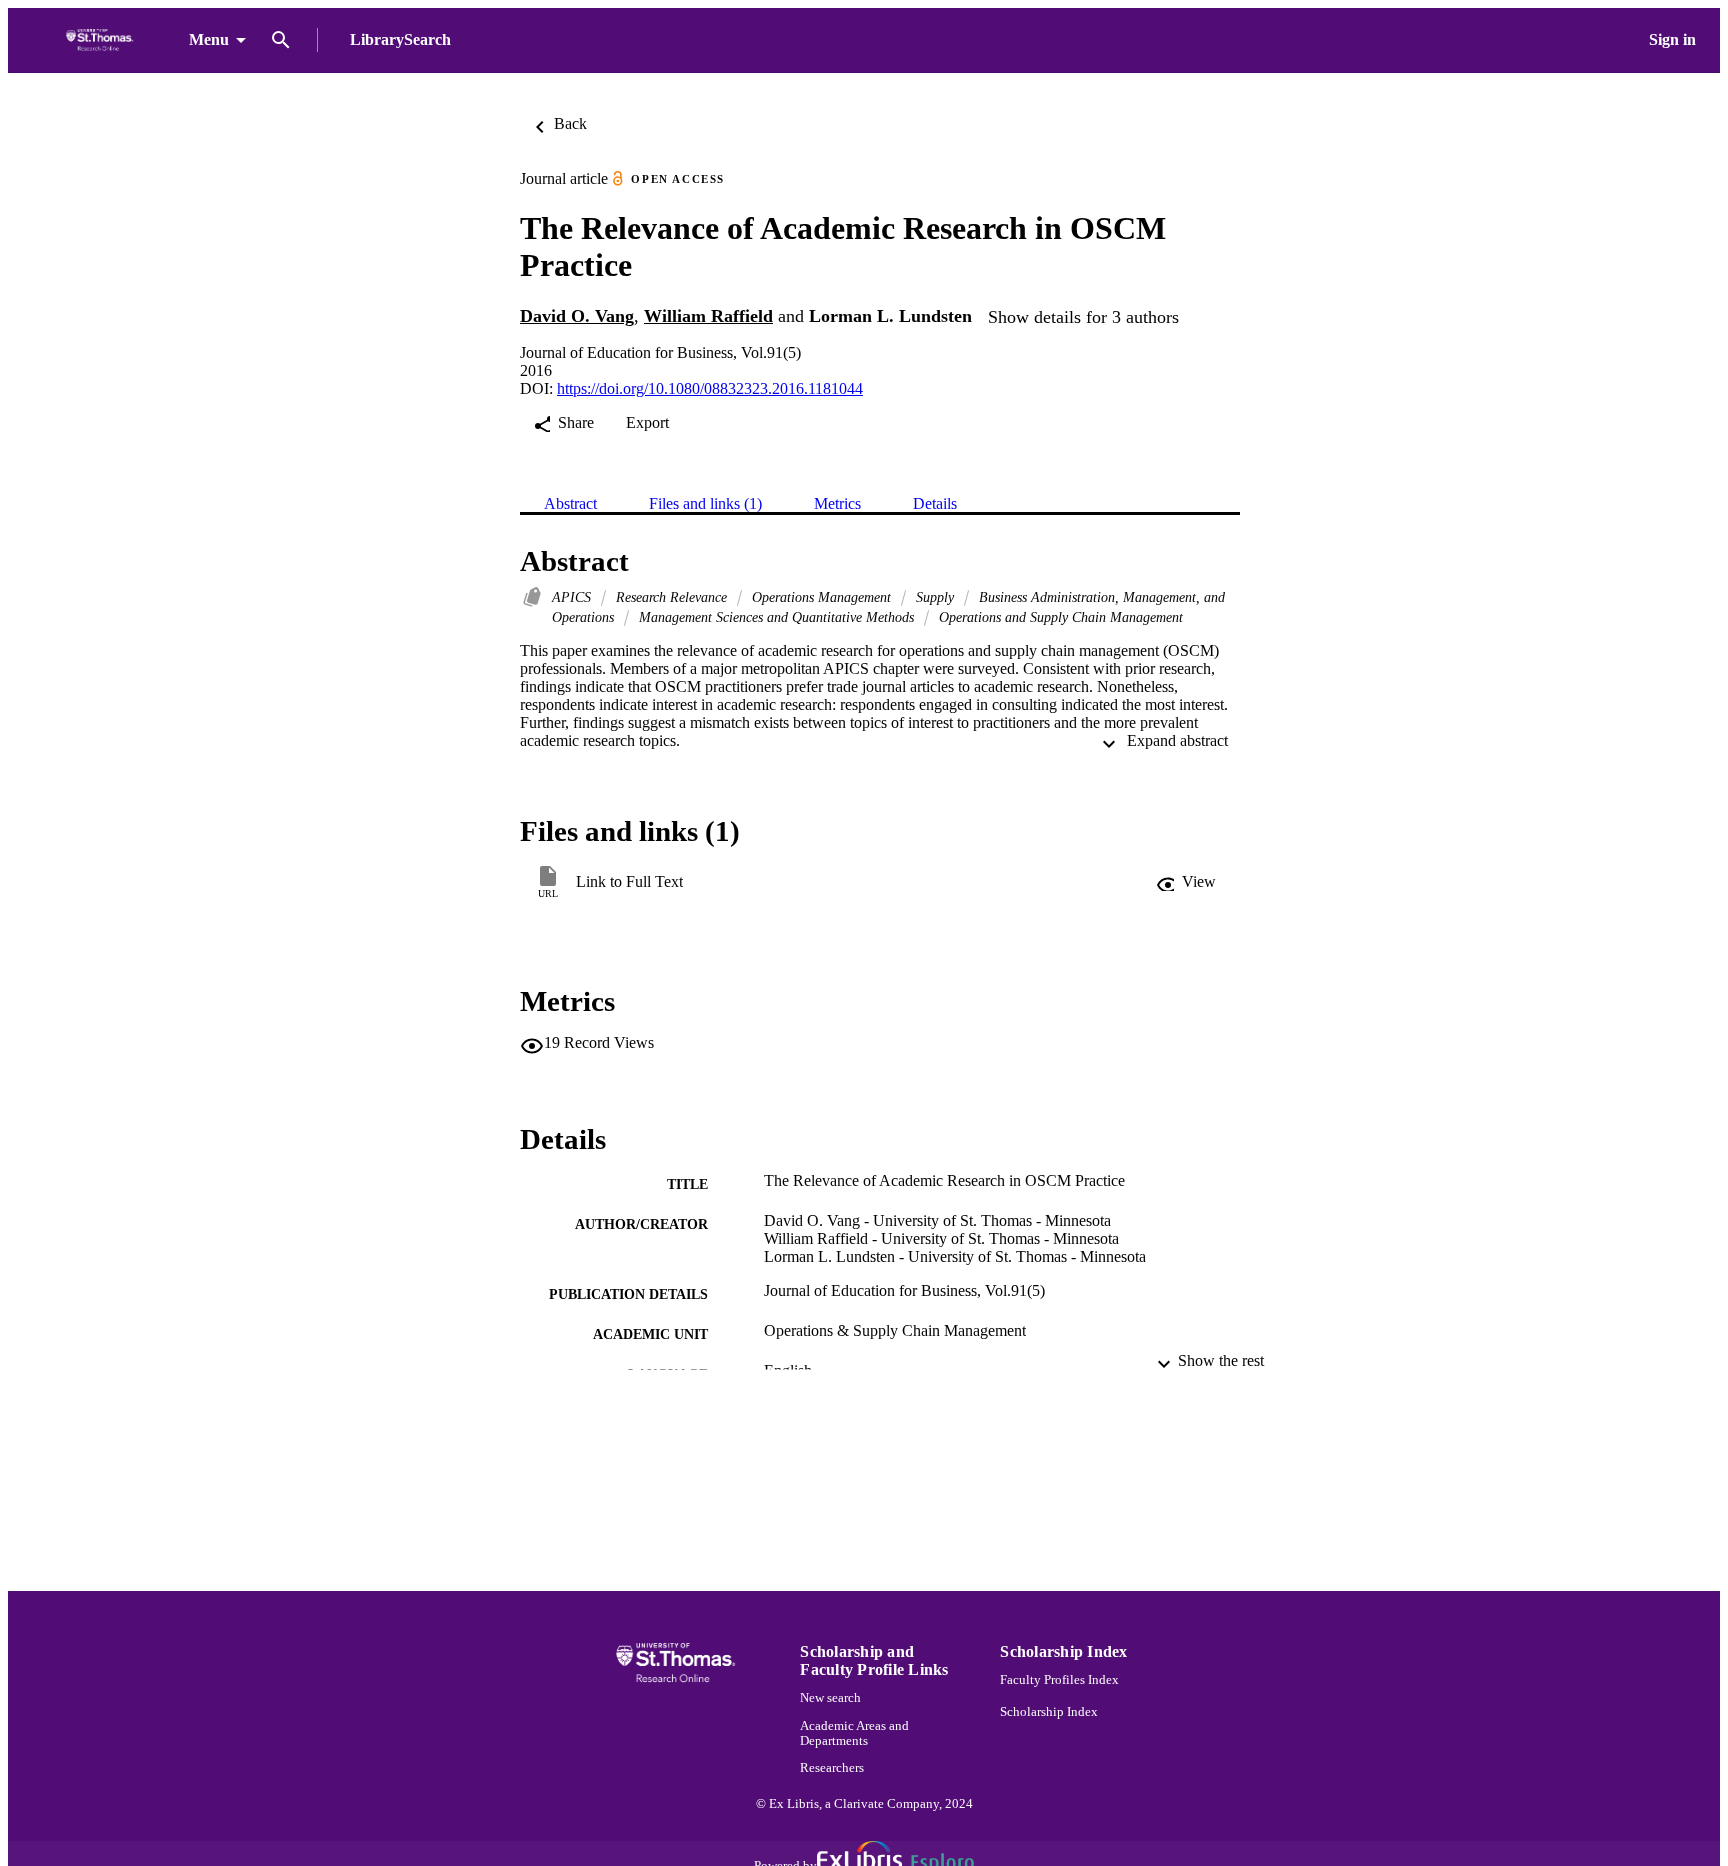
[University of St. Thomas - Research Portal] (102, 40)
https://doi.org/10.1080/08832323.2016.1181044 (710, 388)
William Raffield (708, 316)
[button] (1186, 882)
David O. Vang (577, 316)
